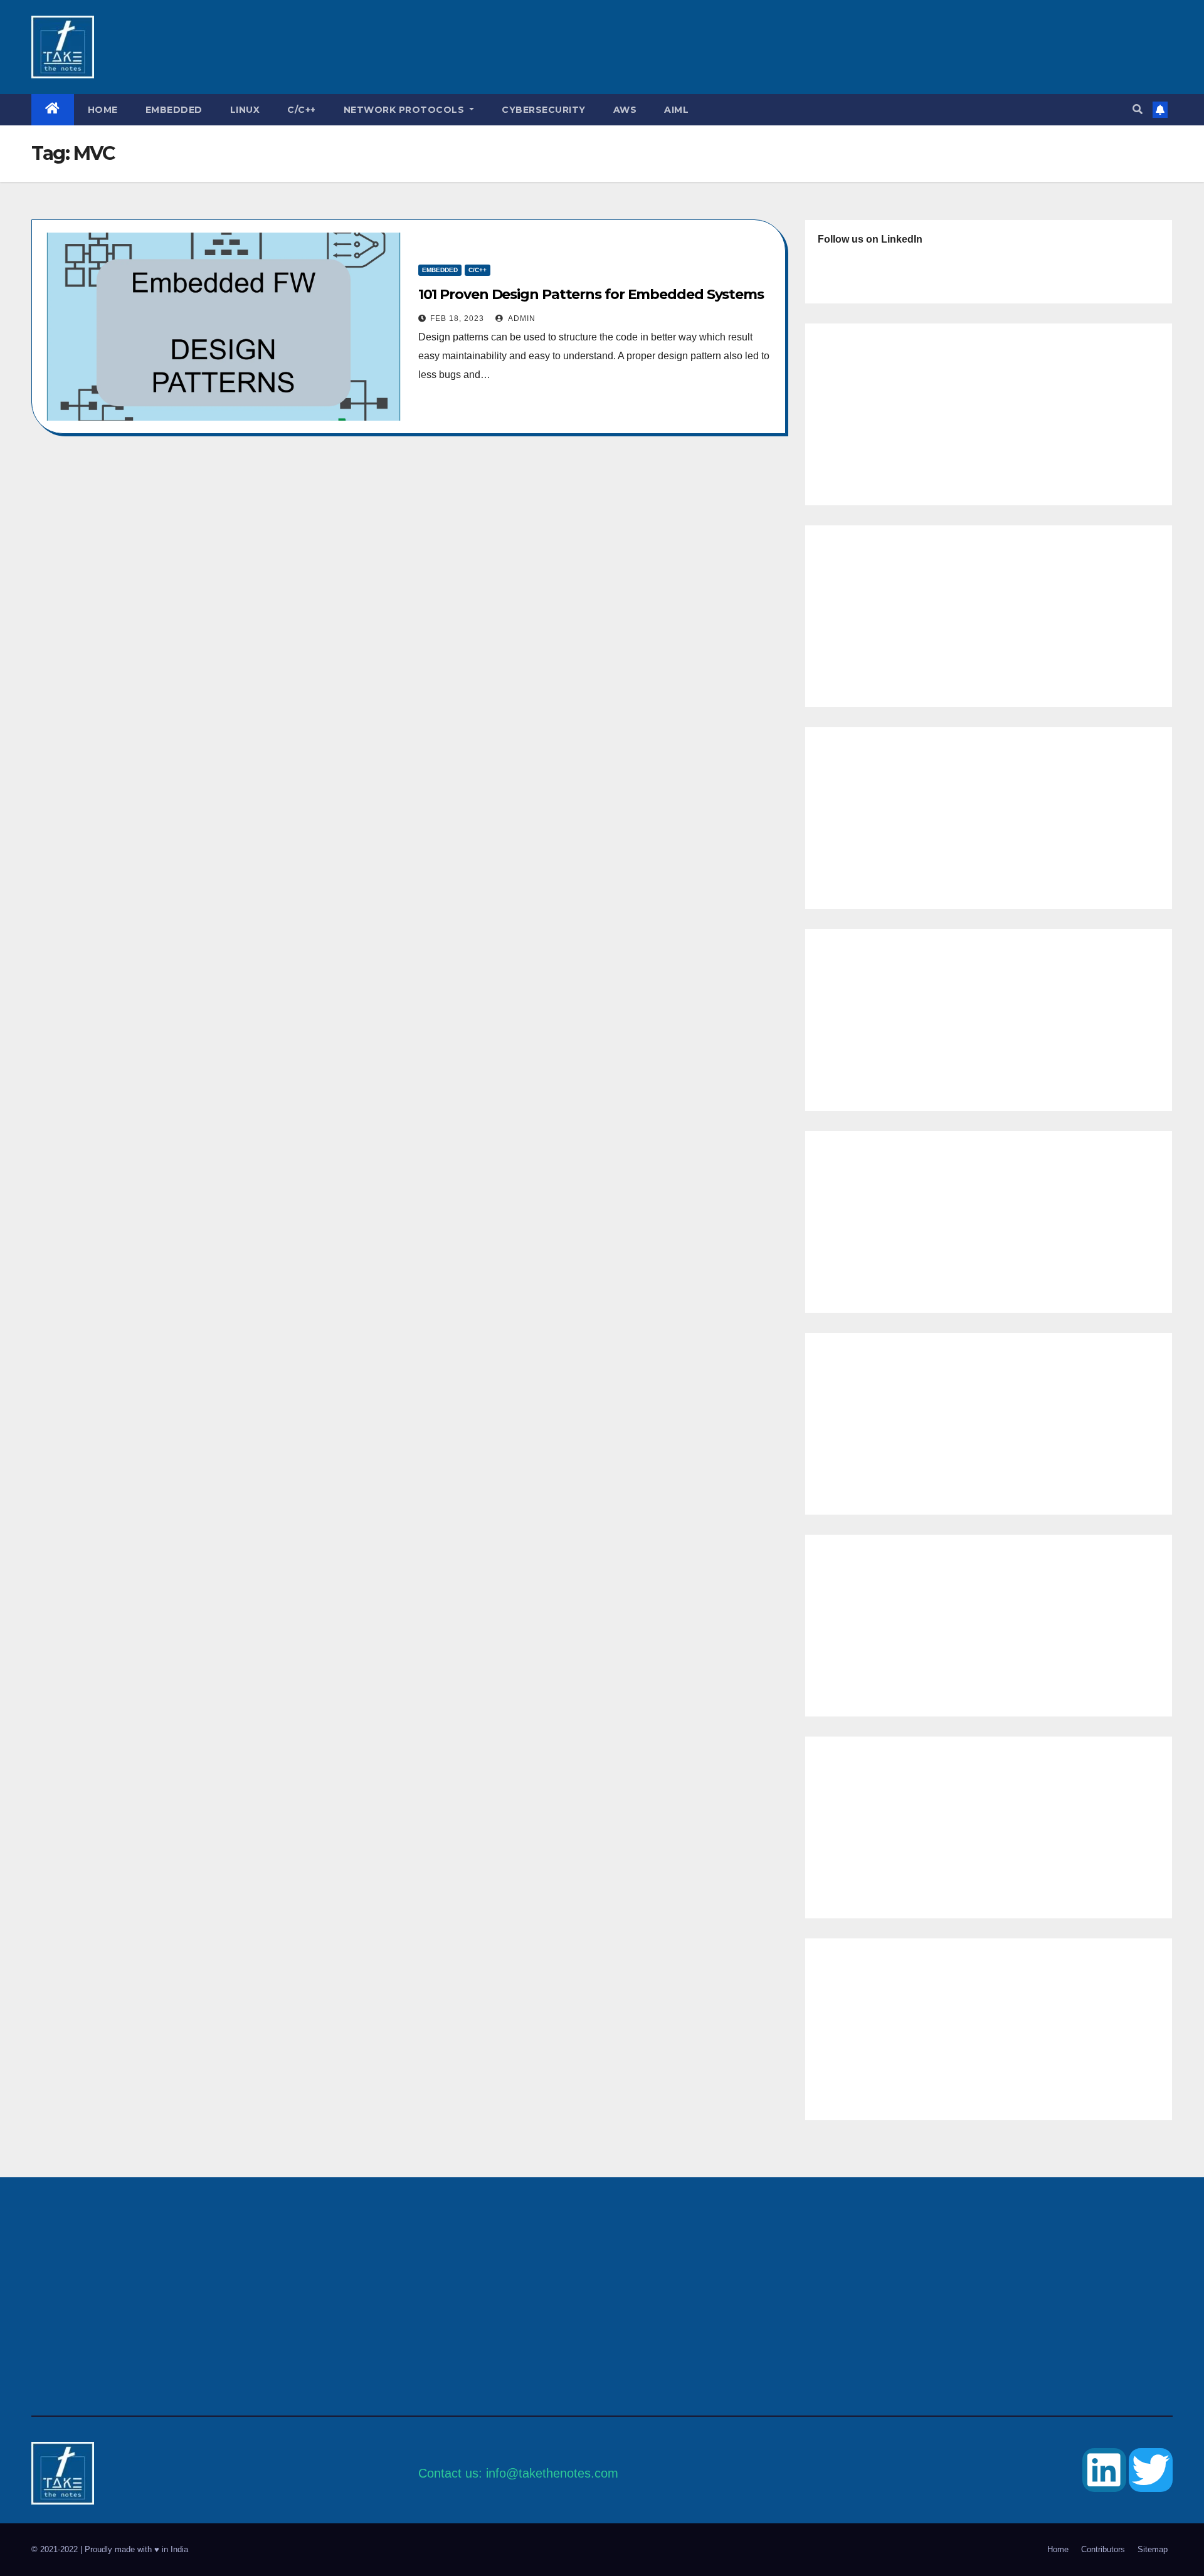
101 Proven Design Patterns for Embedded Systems (591, 294)
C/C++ (302, 110)
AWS (625, 110)
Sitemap (1153, 2549)
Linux (245, 110)
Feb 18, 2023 (457, 318)
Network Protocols (405, 110)
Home (103, 110)
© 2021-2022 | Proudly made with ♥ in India (110, 2549)
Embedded (174, 110)
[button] (1138, 109)
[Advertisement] (532, 47)
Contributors (1103, 2549)
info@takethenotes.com (552, 2473)
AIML (676, 110)
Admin (521, 318)
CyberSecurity (544, 110)
